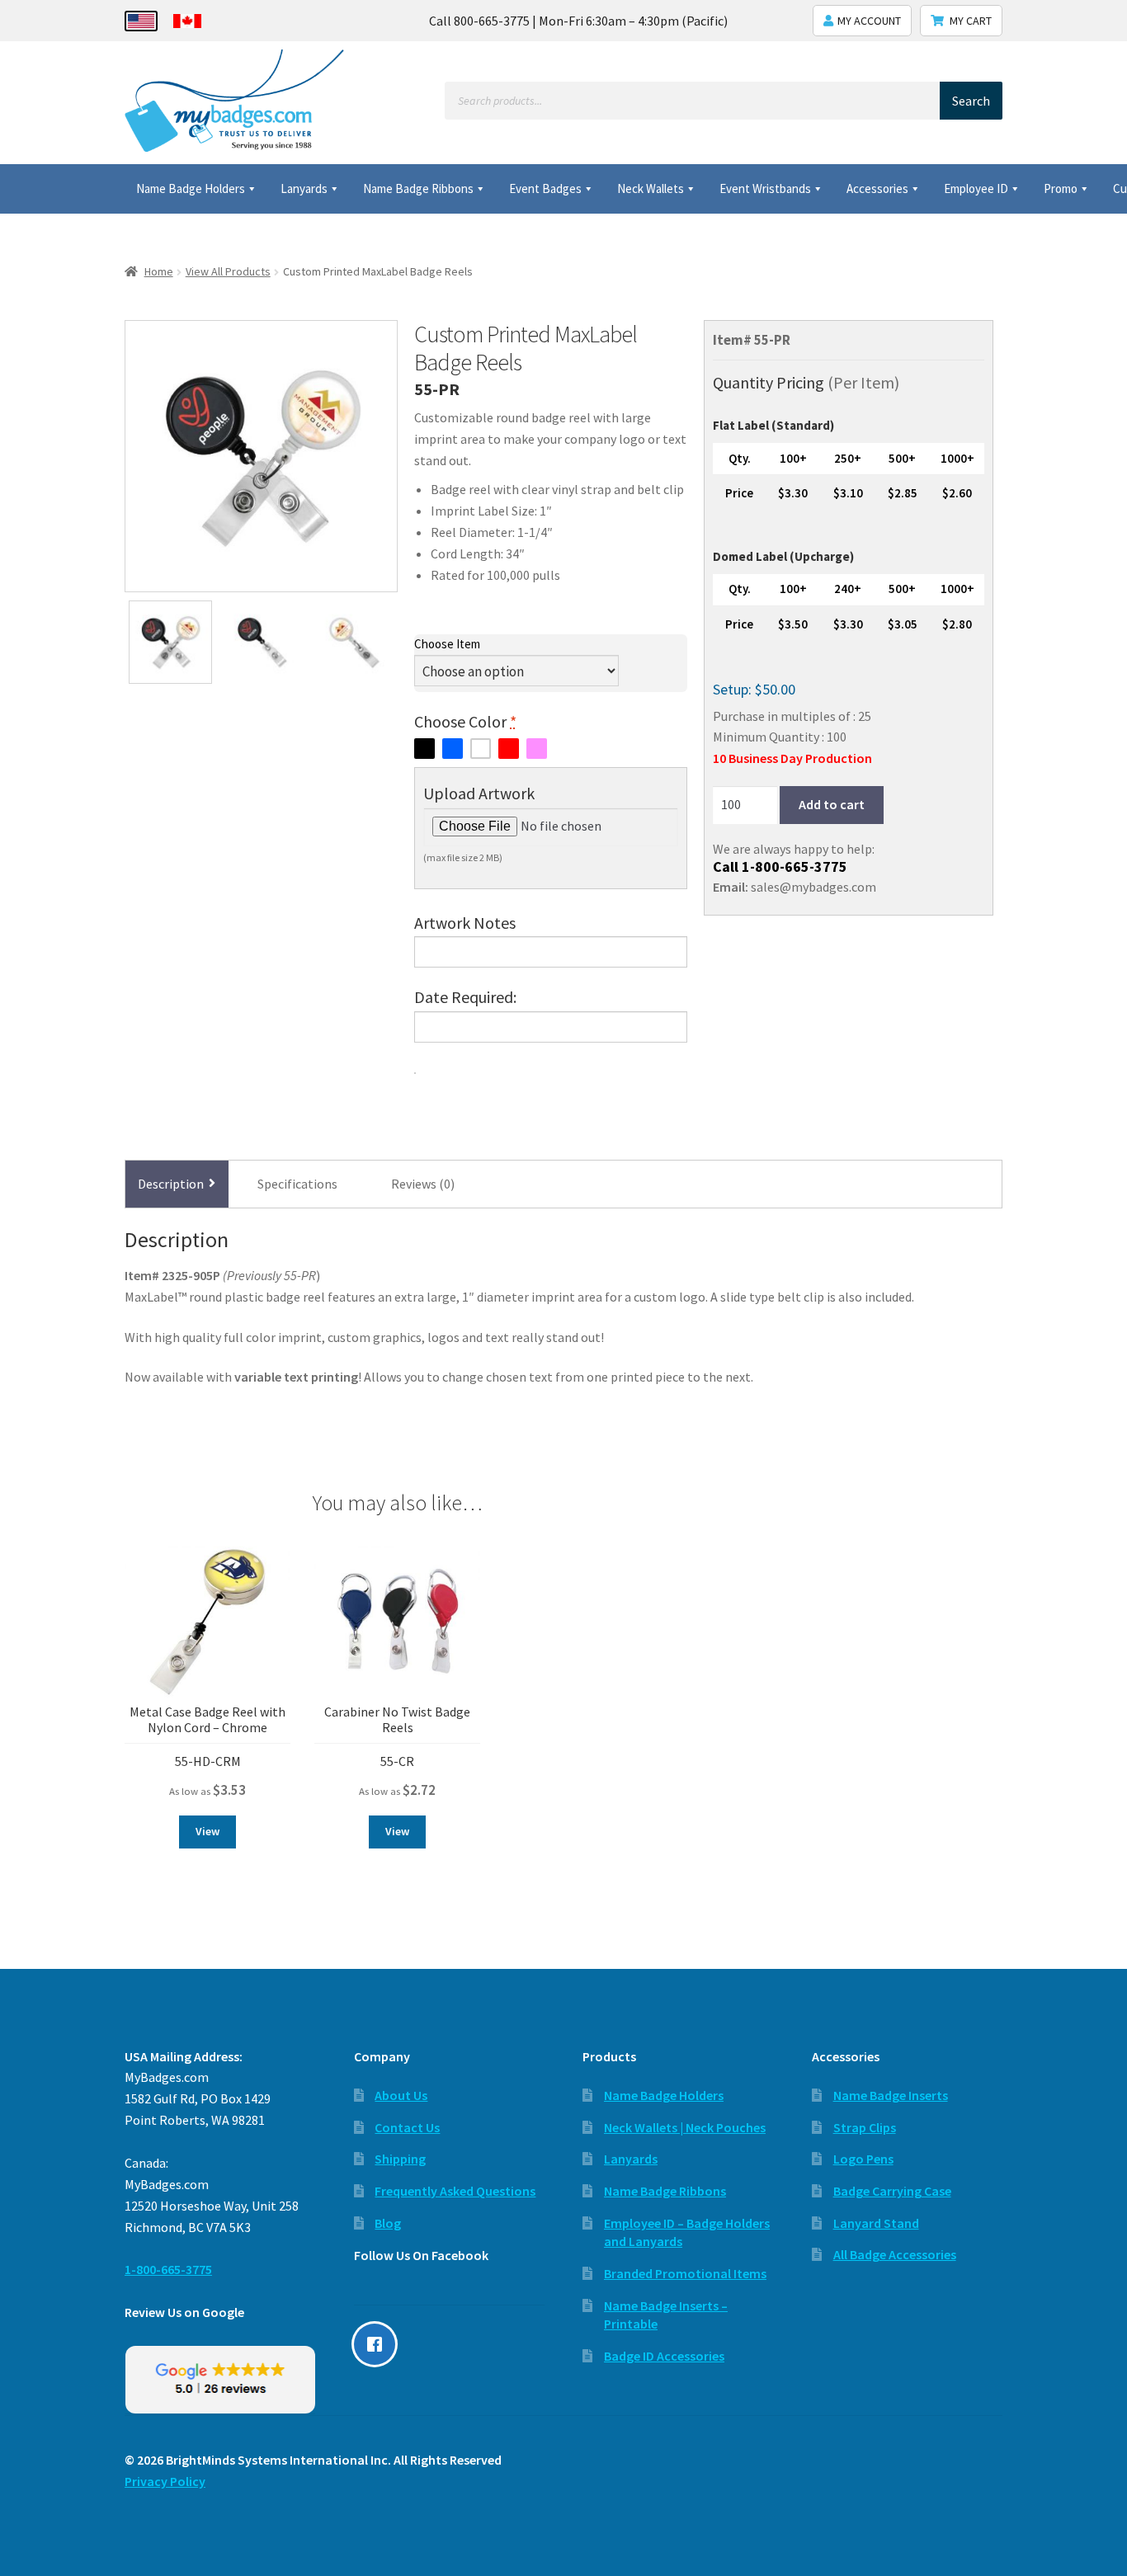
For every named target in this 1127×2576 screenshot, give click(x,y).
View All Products (228, 271)
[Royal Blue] (453, 749)
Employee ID (976, 188)
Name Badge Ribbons (418, 188)
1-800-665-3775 (795, 867)
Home (159, 271)
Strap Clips (865, 2127)
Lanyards (304, 188)
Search (971, 101)
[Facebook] (379, 2344)
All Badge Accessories (895, 2254)
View (207, 1831)
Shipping (400, 2159)
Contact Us (407, 2127)
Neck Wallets (651, 188)
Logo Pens (863, 2159)
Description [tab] (171, 1184)
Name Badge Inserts (891, 2095)
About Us (401, 2095)
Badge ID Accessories (664, 2356)
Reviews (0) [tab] (423, 1184)
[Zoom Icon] (262, 457)
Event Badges (545, 188)
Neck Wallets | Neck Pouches (685, 2127)
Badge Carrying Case (892, 2191)
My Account (869, 21)
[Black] (424, 749)
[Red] (509, 749)
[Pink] (537, 749)
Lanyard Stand (876, 2223)
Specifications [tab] (297, 1184)
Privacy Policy (165, 2481)
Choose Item (447, 644)
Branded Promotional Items (685, 2273)
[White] (481, 749)
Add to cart (832, 805)
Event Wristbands (765, 188)
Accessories (877, 188)
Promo (1061, 188)
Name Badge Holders (191, 188)
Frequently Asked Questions (455, 2191)
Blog (388, 2223)
